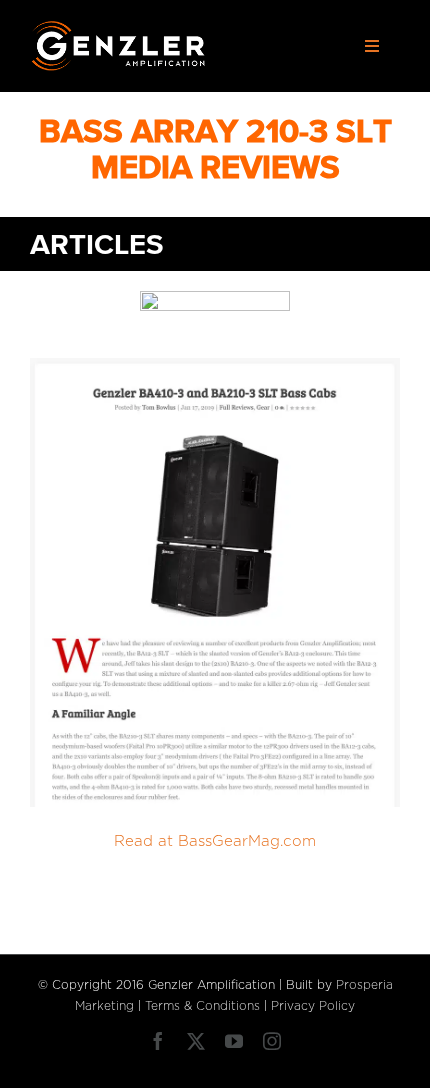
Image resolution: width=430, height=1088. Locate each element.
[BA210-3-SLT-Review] (215, 365)
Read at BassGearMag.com (215, 841)
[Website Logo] (118, 27)
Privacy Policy (313, 1006)
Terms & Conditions (202, 1006)
